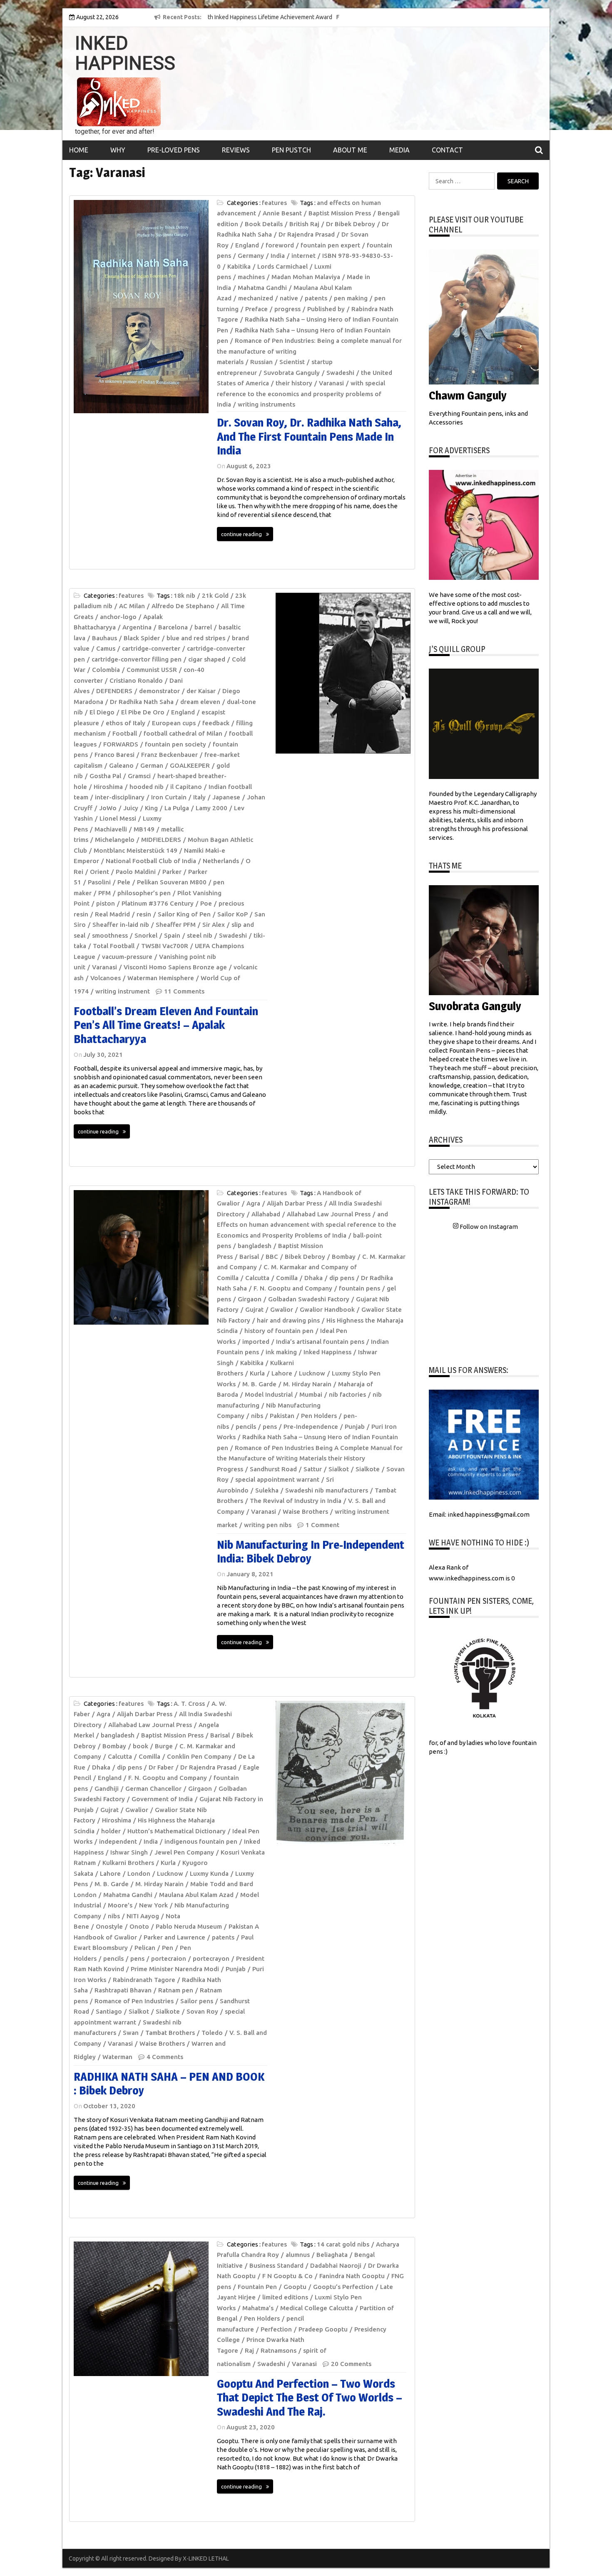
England (247, 245)
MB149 (144, 829)
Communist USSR (152, 670)
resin (144, 914)
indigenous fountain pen (201, 1841)
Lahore (282, 1373)
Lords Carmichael (282, 266)
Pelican (145, 1948)
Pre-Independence (311, 1427)
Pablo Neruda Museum (189, 1926)
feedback (216, 723)
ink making (281, 1352)
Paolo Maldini (136, 872)
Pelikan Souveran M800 (172, 882)
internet (304, 256)
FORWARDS (121, 744)
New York (153, 1905)
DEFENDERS (114, 691)
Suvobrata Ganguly (292, 373)
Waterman (117, 2057)
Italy (199, 797)
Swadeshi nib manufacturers (327, 1490)
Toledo (212, 2033)
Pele (124, 882)
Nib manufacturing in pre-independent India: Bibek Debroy (311, 1552)
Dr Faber (161, 1767)
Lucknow (312, 1373)
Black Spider (142, 638)
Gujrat (254, 1309)
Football (125, 733)
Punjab (355, 1427)
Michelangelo (115, 840)
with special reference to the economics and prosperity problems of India (301, 394)
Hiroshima (108, 787)
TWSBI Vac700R (165, 946)
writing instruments (266, 404)
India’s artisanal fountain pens (320, 1342)
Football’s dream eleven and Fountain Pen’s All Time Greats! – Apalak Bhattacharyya (166, 1025)
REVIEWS (236, 150)
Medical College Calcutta (317, 2308)
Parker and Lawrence (174, 1937)
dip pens (342, 1278)
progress (287, 309)
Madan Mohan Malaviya (306, 277)
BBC (272, 1257)
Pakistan (282, 1416)
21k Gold (215, 595)
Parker (172, 872)
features (274, 203)
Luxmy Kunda (209, 1873)
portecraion (169, 1958)
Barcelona (173, 627)
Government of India (162, 1799)
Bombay (344, 1257)
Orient (100, 872)
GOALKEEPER (190, 765)
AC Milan (132, 606)
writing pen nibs (268, 1525)
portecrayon (211, 1958)
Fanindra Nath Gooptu (352, 2276)
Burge (164, 1746)
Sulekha (267, 1490)
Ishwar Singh (129, 1852)
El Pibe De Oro (143, 712)
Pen (168, 1948)
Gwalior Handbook (327, 1309)
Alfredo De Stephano (183, 606)
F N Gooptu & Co (287, 2276)
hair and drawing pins (288, 1320)
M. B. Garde (259, 1384)
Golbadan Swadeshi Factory (309, 1299)
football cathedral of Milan (183, 733)
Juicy (131, 808)
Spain (172, 935)
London (139, 1873)
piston (106, 903)
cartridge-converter (151, 648)
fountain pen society (175, 744)
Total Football (114, 946)
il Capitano (186, 787)
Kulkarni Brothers (128, 1863)
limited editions (285, 2297)
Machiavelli (111, 829)
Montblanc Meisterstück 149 (136, 850)
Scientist (292, 362)
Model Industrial (269, 1394)
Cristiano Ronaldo (136, 680)
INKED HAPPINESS (125, 53)
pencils (246, 1427)
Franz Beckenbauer (169, 755)
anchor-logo (118, 617)
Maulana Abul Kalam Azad (196, 1895)
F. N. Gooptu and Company (293, 1288)
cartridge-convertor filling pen (137, 659)
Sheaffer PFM (176, 925)
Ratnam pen (176, 1990)
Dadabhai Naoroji (336, 2265)
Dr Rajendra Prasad (307, 234)
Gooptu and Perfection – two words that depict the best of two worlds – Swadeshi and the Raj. (310, 2398)
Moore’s (120, 1905)
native (289, 298)
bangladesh (255, 1246)
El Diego (102, 712)
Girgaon (250, 1299)
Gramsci (139, 776)
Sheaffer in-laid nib (121, 925)
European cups (174, 723)
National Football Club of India (151, 861)
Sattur (313, 1469)
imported (256, 1342)
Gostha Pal (105, 776)
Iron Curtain (169, 797)
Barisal (249, 1257)
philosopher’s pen (144, 893)
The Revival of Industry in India (296, 1501)
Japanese (226, 797)
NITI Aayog (143, 1916)
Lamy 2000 (211, 808)
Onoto (139, 1926)
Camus (106, 648)
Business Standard (276, 2265)
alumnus (298, 2255)
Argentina (137, 627)
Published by (326, 309)
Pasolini (99, 882)
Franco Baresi (114, 755)
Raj (249, 2350)
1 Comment (322, 1525)
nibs (257, 1416)
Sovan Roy (202, 2011)
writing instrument (123, 991)
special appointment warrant (277, 1479)
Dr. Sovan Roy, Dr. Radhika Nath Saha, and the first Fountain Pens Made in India (309, 436)
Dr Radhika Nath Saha (142, 702)
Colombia (106, 670)
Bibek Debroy (305, 1257)
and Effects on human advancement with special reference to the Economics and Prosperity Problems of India (307, 1225)
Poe (206, 903)
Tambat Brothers (170, 2033)
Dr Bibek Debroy (351, 224)
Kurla (257, 1373)
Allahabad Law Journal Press (329, 1214)
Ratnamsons (279, 2350)
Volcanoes (106, 978)
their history (294, 383)
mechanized (256, 298)
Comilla (287, 1278)
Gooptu (295, 2287)
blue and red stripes (196, 638)
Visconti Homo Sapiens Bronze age (175, 967)
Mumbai (311, 1394)
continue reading (241, 534)
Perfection (276, 2329)
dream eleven (200, 702)
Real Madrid (112, 914)
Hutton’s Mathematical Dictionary (177, 1831)
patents (316, 298)
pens (270, 1427)
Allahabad (266, 1214)
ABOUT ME (350, 150)
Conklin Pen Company (199, 1756)
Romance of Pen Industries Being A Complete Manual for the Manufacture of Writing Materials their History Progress (310, 1458)
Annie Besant (282, 213)
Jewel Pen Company (184, 1852)
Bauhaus (104, 638)
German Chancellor (153, 1788)
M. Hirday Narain (307, 1384)
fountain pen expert (330, 245)
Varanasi (331, 383)
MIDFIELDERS (161, 840)
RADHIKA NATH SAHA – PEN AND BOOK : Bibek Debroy (169, 2084)
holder (111, 1831)
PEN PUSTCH (291, 150)
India (278, 256)
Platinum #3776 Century (158, 903)
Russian (261, 362)
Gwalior (282, 1309)
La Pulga (177, 808)
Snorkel (146, 935)
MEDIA (399, 150)
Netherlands (221, 861)
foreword (280, 245)
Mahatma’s (258, 2308)
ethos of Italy (126, 723)
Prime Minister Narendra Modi (175, 1969)
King (151, 808)
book (141, 1746)
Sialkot (339, 1469)
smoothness (110, 935)
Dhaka (313, 1278)
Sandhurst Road (273, 1469)
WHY (118, 150)
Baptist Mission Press (340, 213)
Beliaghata (332, 2255)
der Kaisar (201, 691)
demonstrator (159, 691)
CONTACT (447, 150)
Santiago (109, 2011)
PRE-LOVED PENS (174, 150)
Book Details (264, 224)
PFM (104, 893)
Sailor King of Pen (184, 914)
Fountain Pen (257, 2287)
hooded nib (147, 787)
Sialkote (368, 1469)
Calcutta (257, 1278)
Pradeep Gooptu (323, 2329)
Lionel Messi (118, 818)
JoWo (108, 808)
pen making (351, 298)
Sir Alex (214, 925)
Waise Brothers (305, 1511)
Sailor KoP (233, 914)
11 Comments (184, 991)
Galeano (121, 765)
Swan (131, 2033)
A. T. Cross (189, 1704)
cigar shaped (207, 659)
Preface (256, 309)
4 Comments (165, 2057)
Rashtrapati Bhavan (123, 1990)
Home (79, 150)
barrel (203, 627)
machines (251, 277)
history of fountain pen (279, 1331)
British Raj (304, 224)
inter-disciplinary (120, 797)
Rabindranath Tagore (144, 1980)
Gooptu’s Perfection (343, 2287)
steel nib (200, 935)
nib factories (347, 1394)
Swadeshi (340, 373)
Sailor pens (197, 2001)
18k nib (184, 595)
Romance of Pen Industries (134, 2001)
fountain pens (359, 1288)
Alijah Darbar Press (295, 1203)
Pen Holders (319, 1416)
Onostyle (109, 1926)
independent (118, 1841)
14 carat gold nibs (343, 2244)
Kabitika (239, 266)
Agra (253, 1203)
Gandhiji (107, 1788)
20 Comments (351, 2364)
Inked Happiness (327, 1352)
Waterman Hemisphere (161, 978)
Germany (251, 256)
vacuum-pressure (127, 957)
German (152, 765)
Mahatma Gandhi (262, 288)
